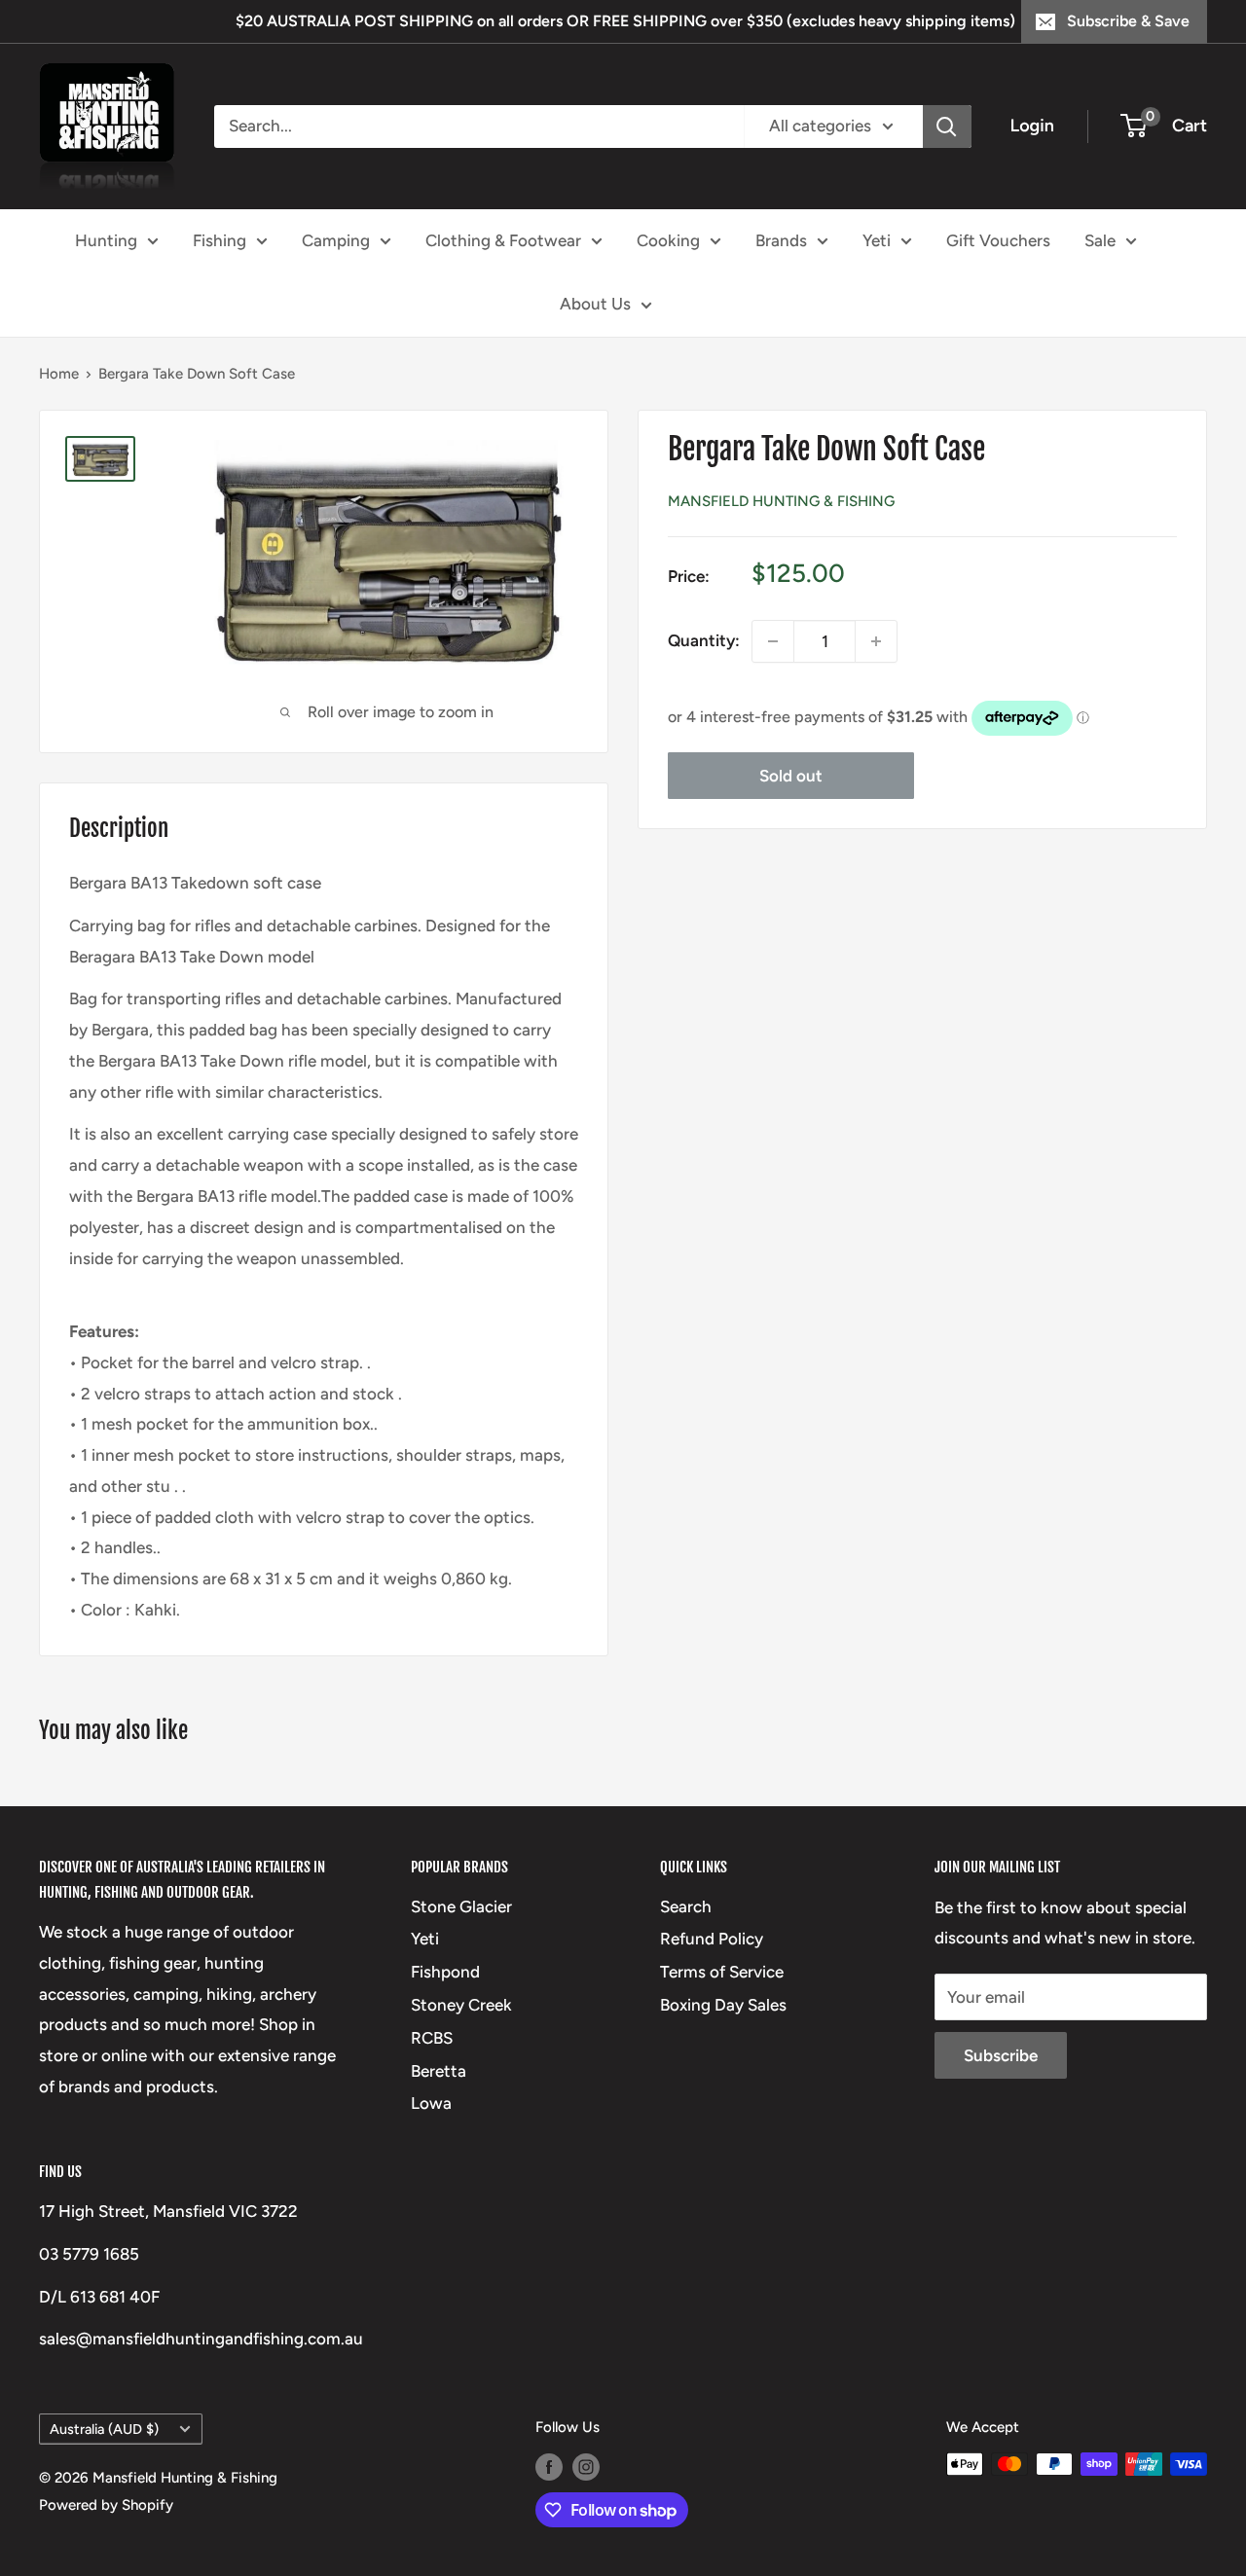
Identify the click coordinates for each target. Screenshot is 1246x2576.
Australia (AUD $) (104, 2429)
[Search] (947, 127)
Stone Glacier (461, 1906)
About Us (595, 304)
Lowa (431, 2103)
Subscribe (1001, 2055)
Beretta (439, 2071)
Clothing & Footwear (503, 239)
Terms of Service (722, 1972)
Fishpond (445, 1972)
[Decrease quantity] (773, 641)
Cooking (668, 239)
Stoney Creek (461, 2005)
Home (59, 374)
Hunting (106, 239)
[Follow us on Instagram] (586, 2467)
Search (686, 1906)
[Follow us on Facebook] (549, 2467)
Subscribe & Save (1128, 21)
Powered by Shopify (106, 2505)
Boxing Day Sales (723, 2005)
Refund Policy (712, 1939)
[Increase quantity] (876, 641)
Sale (1100, 239)
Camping (336, 239)
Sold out (791, 776)
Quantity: (704, 640)
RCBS (432, 2038)
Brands (781, 239)
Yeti (877, 239)
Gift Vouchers (998, 239)
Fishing (220, 239)
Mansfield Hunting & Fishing (781, 501)
